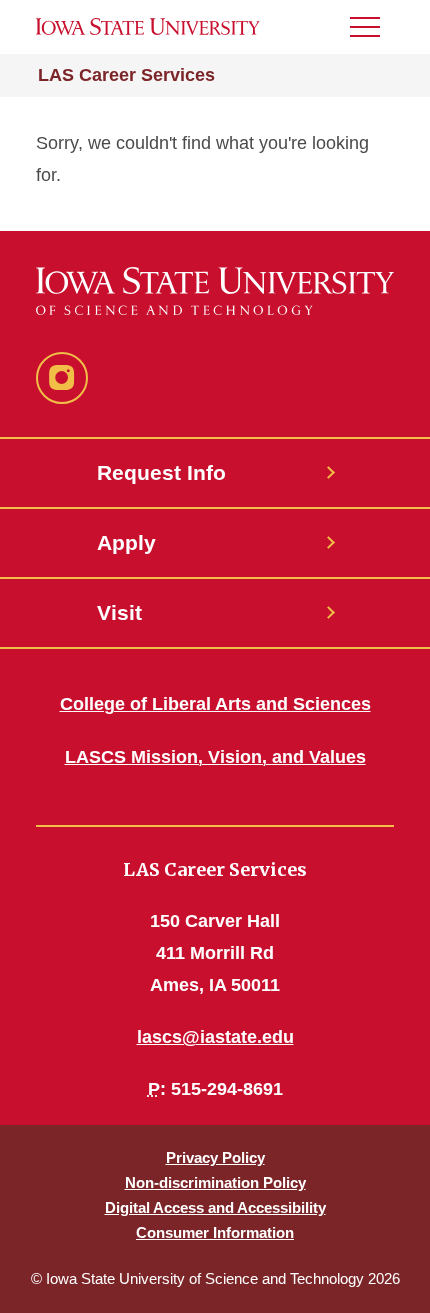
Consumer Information (215, 1232)
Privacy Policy (215, 1157)
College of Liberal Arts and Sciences (215, 704)
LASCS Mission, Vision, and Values (215, 757)
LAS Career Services (126, 75)
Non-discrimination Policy (215, 1182)
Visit (119, 612)
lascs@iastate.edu (215, 1037)
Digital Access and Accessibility (215, 1207)
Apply (126, 542)
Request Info (161, 472)
